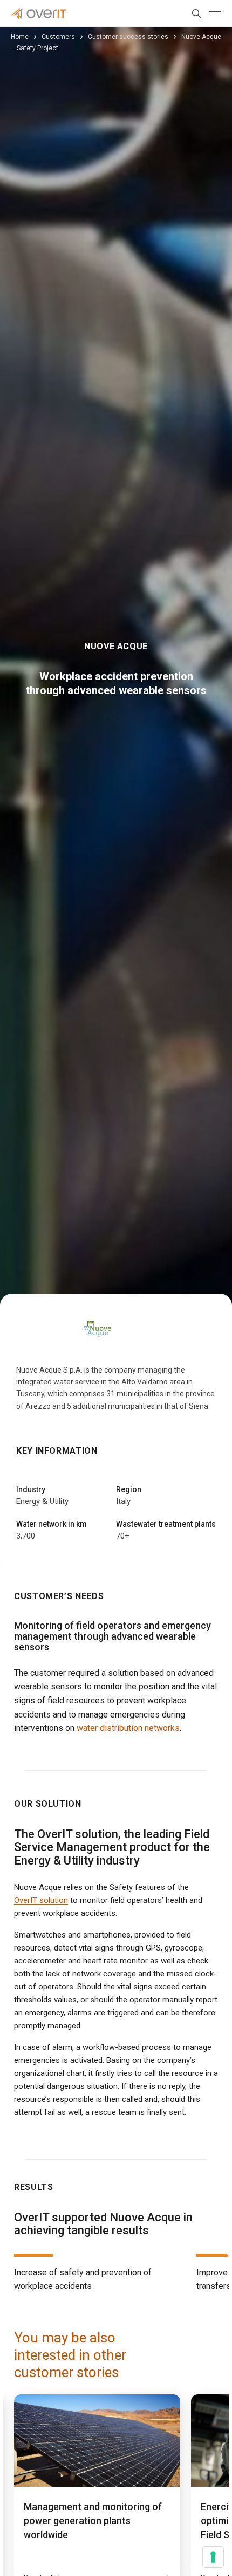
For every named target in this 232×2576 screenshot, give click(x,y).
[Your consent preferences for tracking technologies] (213, 2557)
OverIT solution (41, 1900)
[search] (194, 14)
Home (20, 37)
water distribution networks (128, 1728)
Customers (58, 37)
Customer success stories (128, 37)
